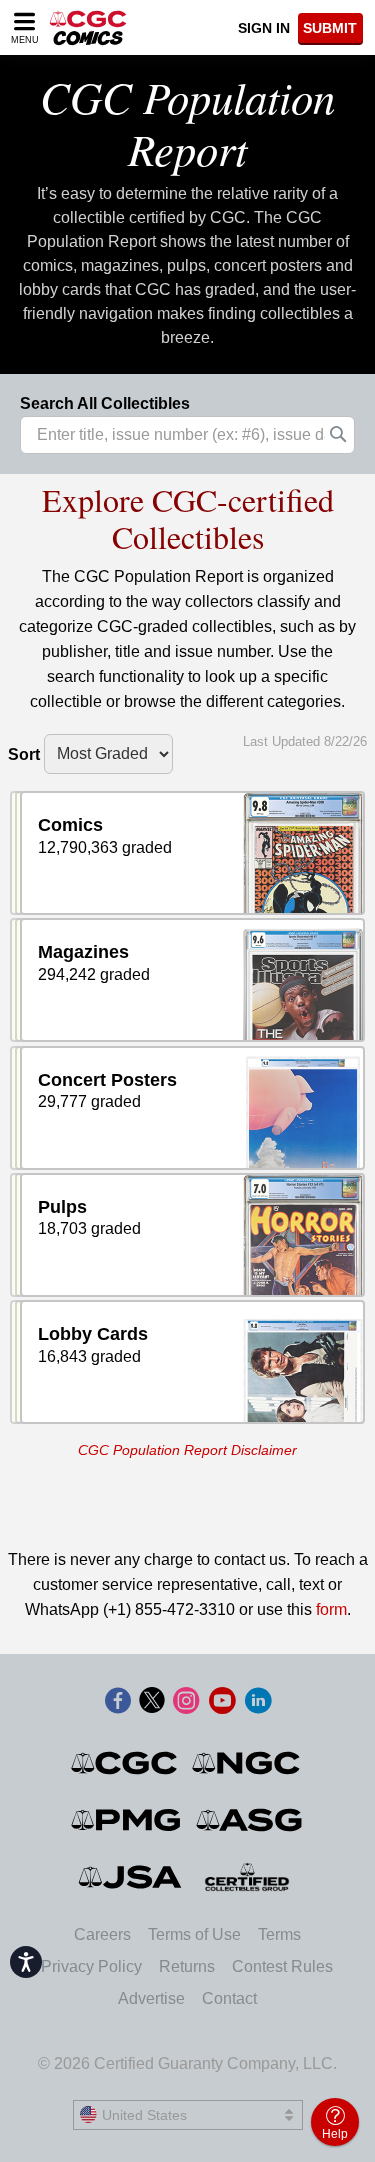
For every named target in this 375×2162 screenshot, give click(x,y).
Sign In (264, 28)
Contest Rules (282, 1966)
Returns (187, 1966)
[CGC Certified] (88, 27)
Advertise (151, 1998)
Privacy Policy (91, 1966)
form (331, 1609)
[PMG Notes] (127, 1820)
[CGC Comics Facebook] (118, 1702)
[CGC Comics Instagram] (186, 1702)
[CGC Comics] (125, 1763)
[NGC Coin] (247, 1763)
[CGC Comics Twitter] (152, 1702)
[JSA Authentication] (130, 1877)
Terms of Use (194, 1934)
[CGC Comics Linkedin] (258, 1702)
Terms (279, 1934)
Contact (229, 1998)
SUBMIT (330, 28)
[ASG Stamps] (250, 1820)
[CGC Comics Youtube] (222, 1702)
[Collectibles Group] (246, 1877)
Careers (102, 1934)
